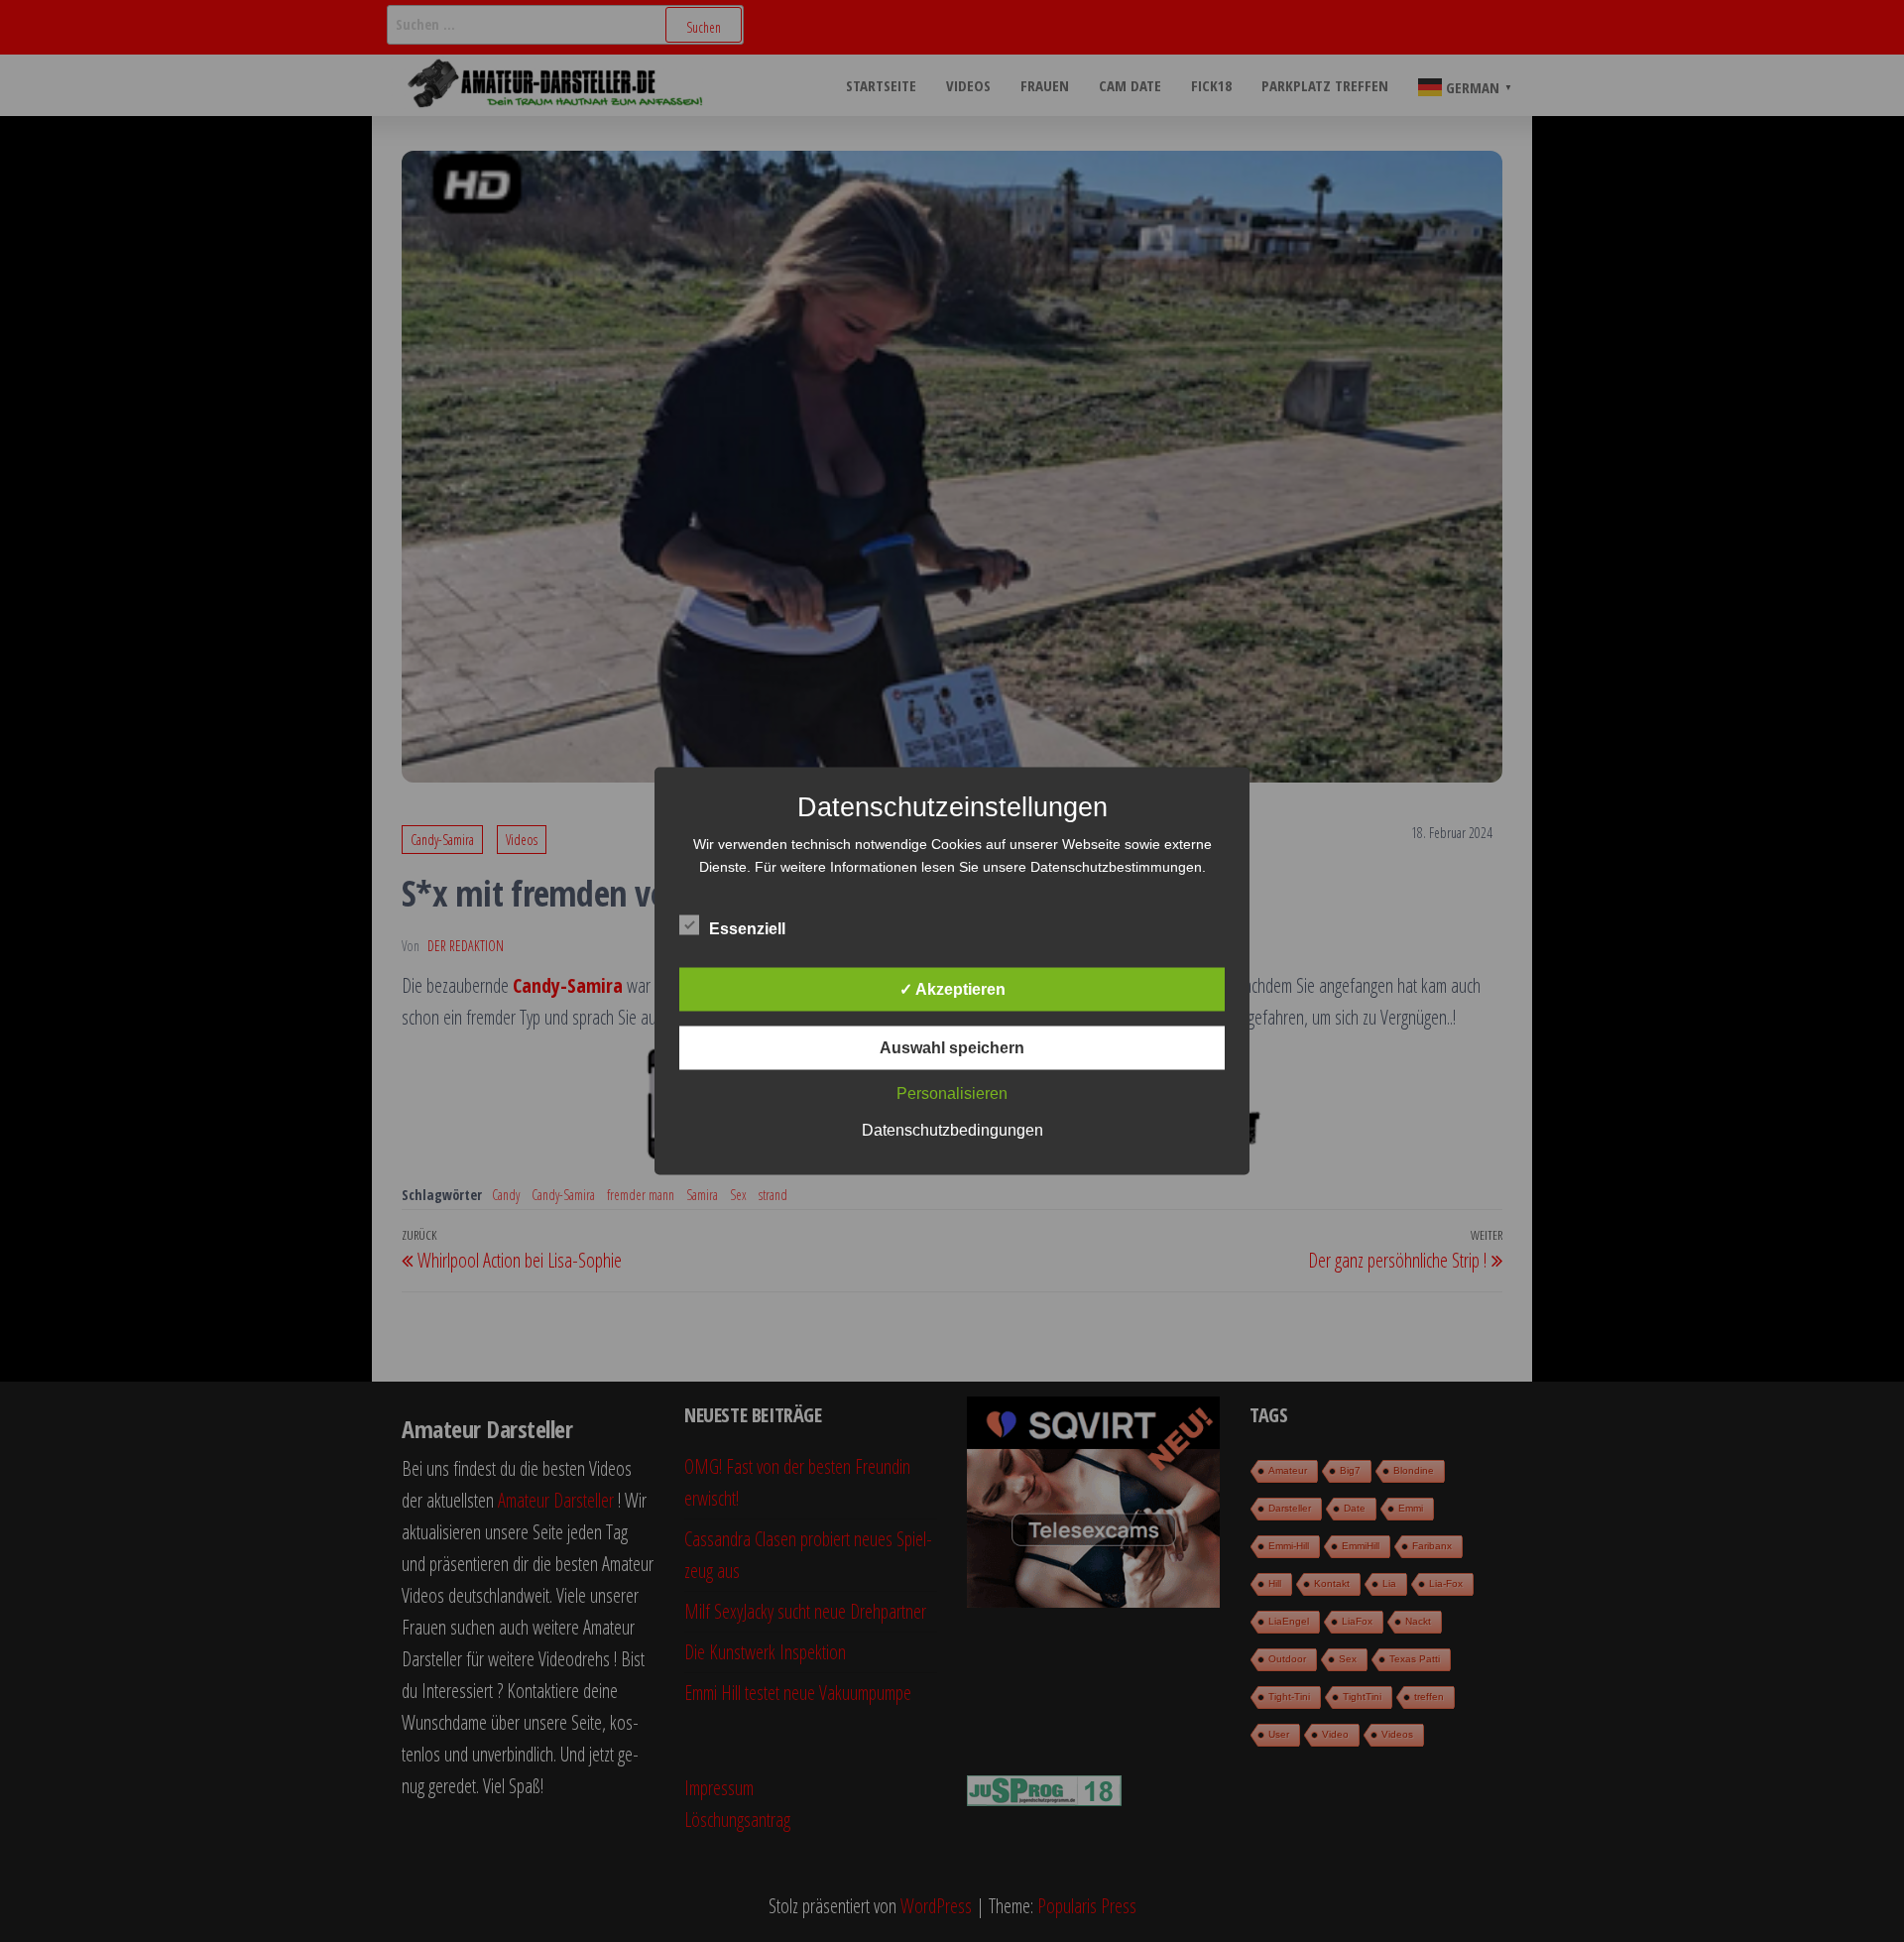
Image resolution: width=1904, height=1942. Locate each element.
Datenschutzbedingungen (952, 1130)
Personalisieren (952, 1093)
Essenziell (747, 929)
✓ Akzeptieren (952, 989)
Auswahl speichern (952, 1048)
